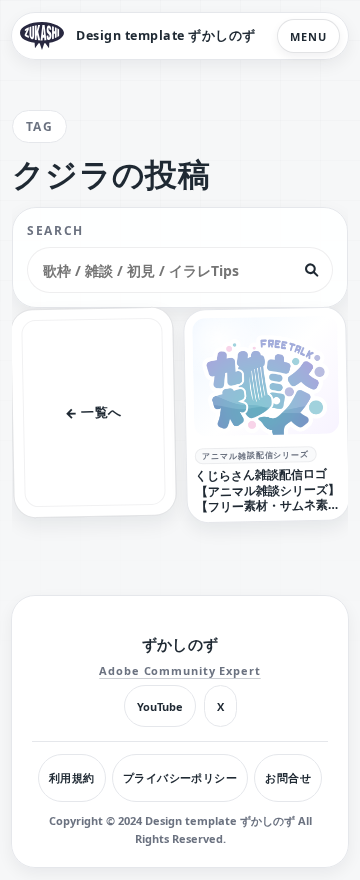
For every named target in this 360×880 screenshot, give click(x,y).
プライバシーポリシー (180, 777)
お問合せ (288, 777)
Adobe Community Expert (179, 670)
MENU (308, 36)
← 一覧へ (93, 411)
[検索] (311, 270)
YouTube (160, 706)
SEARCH (55, 230)
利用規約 (72, 777)
